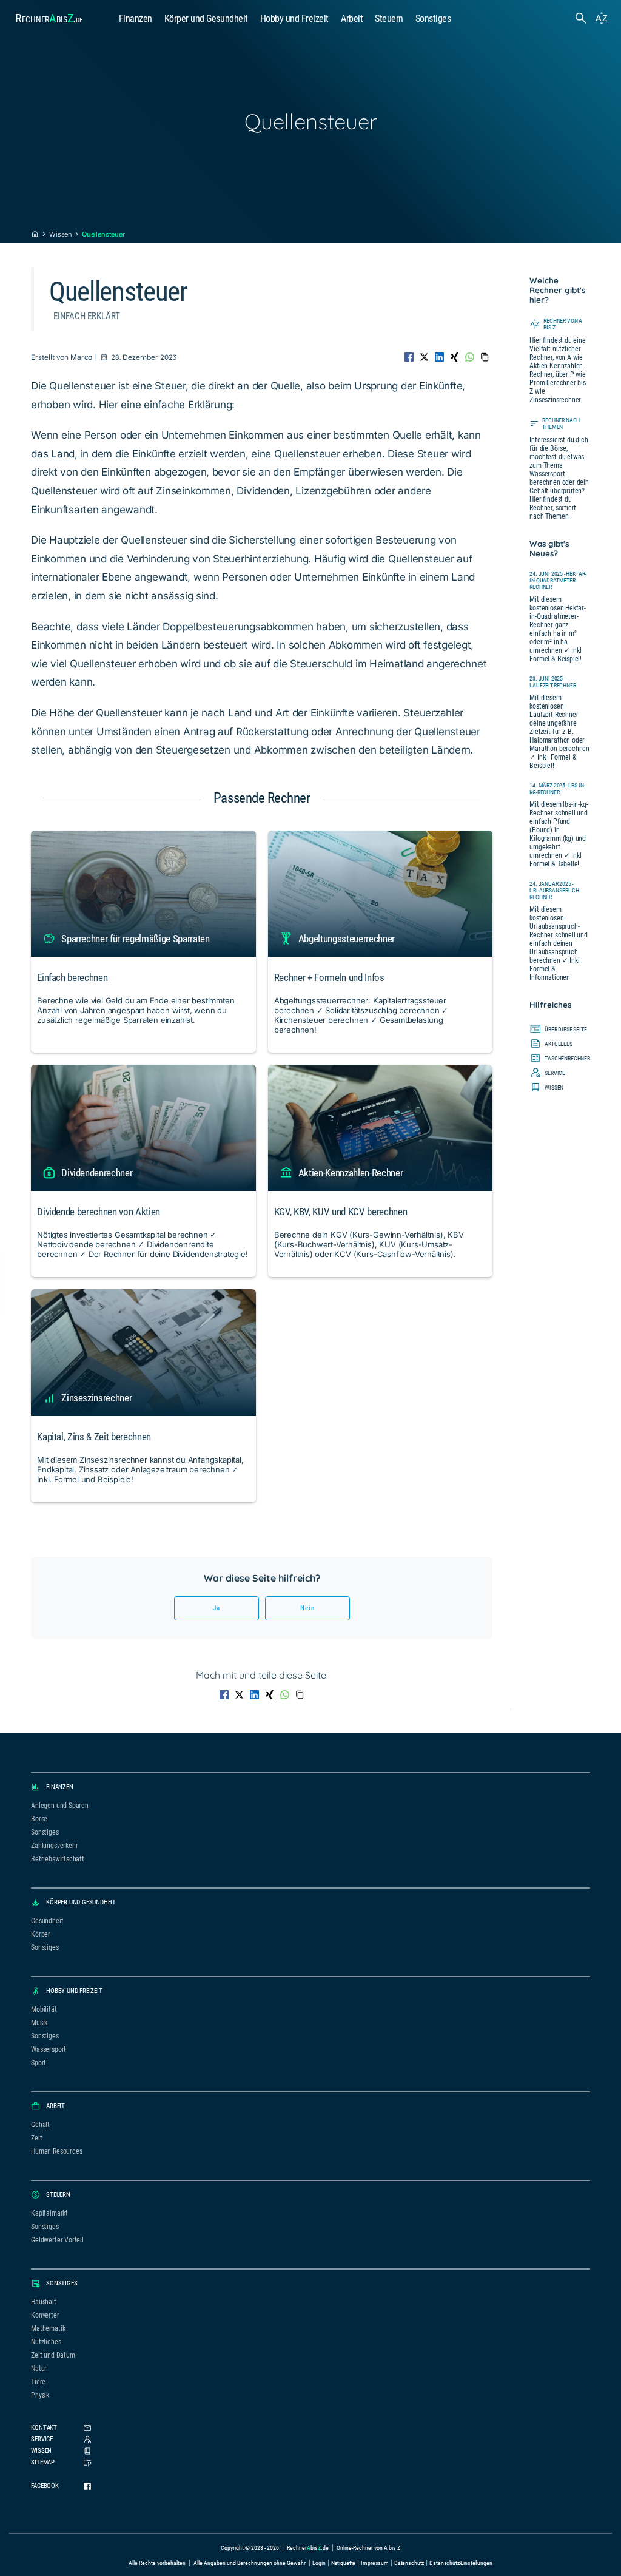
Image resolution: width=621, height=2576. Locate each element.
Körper (41, 1934)
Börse (39, 1819)
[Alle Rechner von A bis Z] (602, 18)
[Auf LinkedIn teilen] (439, 357)
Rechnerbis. (49, 18)
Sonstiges (433, 19)
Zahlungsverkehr (54, 1846)
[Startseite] (35, 234)
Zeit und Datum (53, 2355)
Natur (39, 2369)
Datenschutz (409, 2563)
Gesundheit (47, 1921)
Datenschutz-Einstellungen (461, 2563)
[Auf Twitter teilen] (424, 357)
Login (319, 2563)
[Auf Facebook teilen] (409, 357)
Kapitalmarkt (49, 2213)
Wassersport (49, 2049)
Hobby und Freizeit (294, 19)
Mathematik (48, 2328)
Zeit (36, 2138)
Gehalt (40, 2125)
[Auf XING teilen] (455, 357)
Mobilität (44, 2009)
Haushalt (44, 2302)
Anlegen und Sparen (60, 1806)
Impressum (375, 2563)
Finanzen (136, 19)
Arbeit (352, 19)
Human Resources (56, 2151)
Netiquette (344, 2563)
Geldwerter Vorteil (57, 2240)
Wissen (60, 234)
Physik (40, 2395)
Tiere (38, 2382)
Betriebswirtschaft (58, 1859)
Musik (39, 2023)
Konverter (45, 2315)
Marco (81, 357)
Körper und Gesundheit (206, 19)
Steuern (389, 19)
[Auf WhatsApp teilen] (470, 357)
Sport (39, 2063)
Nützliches (46, 2342)
